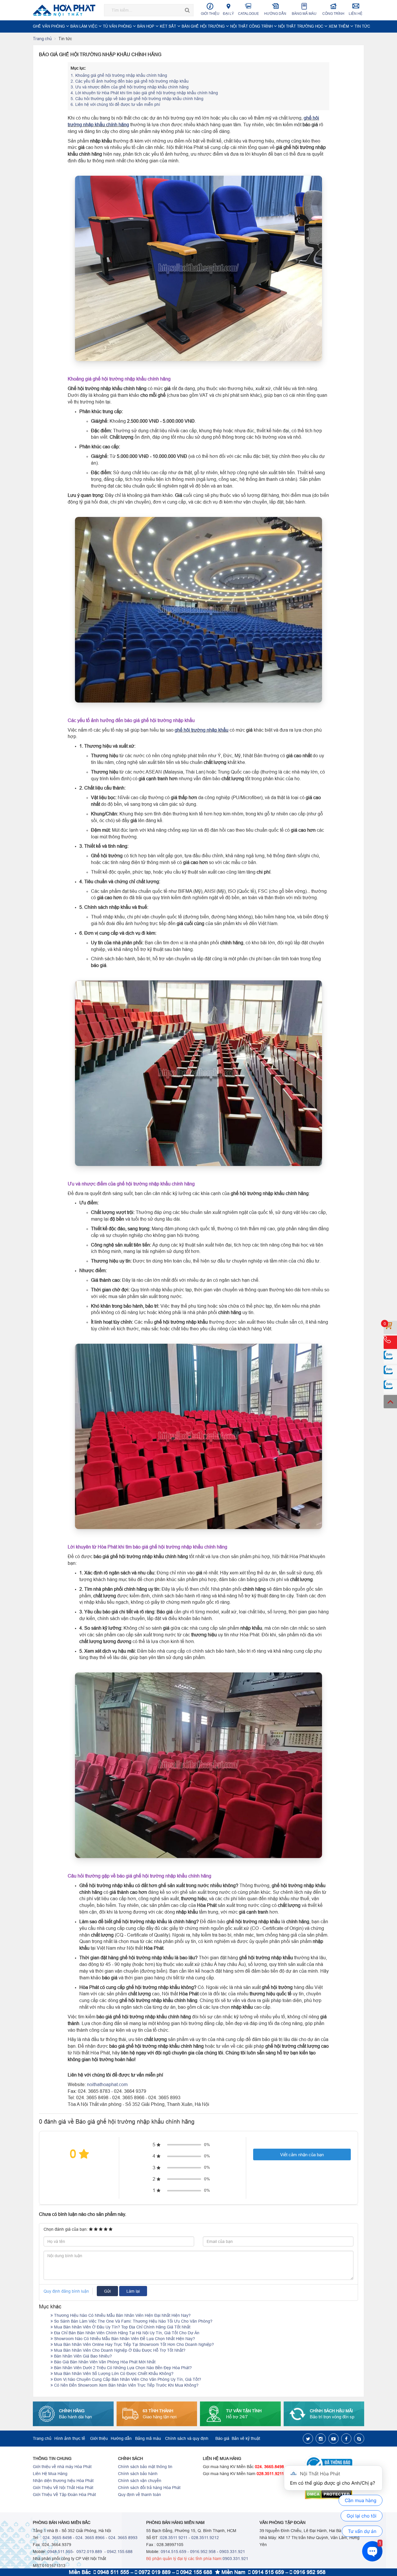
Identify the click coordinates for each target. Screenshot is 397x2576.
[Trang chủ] (66, 10)
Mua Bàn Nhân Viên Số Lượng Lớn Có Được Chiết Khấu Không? (113, 2374)
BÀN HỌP (146, 26)
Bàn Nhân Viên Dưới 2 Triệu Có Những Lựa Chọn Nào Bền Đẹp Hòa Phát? (122, 2368)
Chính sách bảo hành (138, 2474)
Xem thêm (339, 26)
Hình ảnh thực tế (70, 2438)
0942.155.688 (120, 2552)
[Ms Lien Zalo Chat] (390, 1372)
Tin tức (362, 26)
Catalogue (248, 14)
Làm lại (133, 2291)
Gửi (107, 2291)
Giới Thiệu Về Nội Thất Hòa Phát (63, 2488)
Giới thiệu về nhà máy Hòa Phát (62, 2467)
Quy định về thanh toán (140, 2495)
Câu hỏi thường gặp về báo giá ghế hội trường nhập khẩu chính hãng (137, 99)
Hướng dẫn (275, 14)
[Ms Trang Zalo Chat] (390, 1387)
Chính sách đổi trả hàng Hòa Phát (149, 2488)
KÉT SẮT (169, 26)
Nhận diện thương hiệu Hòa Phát (63, 2481)
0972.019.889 (89, 2552)
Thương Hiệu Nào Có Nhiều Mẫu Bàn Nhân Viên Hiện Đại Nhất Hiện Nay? (122, 2315)
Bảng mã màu (304, 14)
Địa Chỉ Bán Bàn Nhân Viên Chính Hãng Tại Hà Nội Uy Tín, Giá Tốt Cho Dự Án (126, 2333)
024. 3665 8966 (90, 2538)
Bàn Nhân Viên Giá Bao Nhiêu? (82, 2356)
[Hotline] (390, 1342)
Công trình (333, 14)
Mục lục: (78, 68)
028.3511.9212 (205, 2538)
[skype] (359, 2439)
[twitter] (308, 2439)
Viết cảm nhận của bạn (302, 2155)
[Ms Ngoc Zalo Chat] (390, 1357)
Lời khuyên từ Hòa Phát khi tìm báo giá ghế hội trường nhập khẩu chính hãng (144, 93)
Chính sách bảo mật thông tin (145, 2467)
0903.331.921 (232, 2552)
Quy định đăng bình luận (66, 2291)
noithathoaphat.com (107, 2084)
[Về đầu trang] (390, 1402)
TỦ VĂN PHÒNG (118, 26)
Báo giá (222, 2438)
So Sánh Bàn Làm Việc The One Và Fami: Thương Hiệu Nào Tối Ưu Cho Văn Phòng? (133, 2321)
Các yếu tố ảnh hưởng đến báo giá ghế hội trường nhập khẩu (130, 81)
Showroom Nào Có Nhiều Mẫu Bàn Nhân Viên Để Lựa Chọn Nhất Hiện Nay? (124, 2339)
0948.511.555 (60, 2552)
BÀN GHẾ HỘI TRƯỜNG (204, 26)
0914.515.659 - (175, 2552)
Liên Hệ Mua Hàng (50, 2474)
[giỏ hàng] (390, 1327)
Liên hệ (356, 14)
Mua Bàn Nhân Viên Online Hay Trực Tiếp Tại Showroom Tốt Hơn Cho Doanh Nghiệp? (133, 2344)
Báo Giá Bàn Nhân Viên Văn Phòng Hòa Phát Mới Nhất (104, 2362)
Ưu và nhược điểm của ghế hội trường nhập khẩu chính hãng (130, 87)
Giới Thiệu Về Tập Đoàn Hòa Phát (64, 2495)
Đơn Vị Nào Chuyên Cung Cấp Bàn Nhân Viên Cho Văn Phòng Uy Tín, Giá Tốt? (127, 2379)
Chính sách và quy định (187, 2438)
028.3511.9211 (270, 2474)
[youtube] (333, 2439)
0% (207, 2145)
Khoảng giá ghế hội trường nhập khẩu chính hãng (119, 75)
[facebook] (346, 2439)
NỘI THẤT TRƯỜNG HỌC (301, 26)
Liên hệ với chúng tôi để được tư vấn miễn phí (115, 104)
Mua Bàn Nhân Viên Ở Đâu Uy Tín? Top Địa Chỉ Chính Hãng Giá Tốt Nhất (122, 2327)
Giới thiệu (210, 14)
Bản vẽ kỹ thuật (246, 2438)
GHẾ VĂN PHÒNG (49, 26)
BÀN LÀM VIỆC (84, 26)
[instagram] (321, 2439)
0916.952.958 (203, 2552)
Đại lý (228, 14)
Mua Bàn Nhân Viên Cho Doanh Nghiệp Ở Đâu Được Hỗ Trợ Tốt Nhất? (119, 2350)
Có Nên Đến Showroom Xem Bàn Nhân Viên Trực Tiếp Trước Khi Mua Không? (126, 2385)
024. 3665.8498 (269, 2467)
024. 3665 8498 (57, 2538)
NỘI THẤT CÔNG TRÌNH (252, 26)
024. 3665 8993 (123, 2538)
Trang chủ (42, 39)
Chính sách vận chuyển (140, 2481)
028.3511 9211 (174, 2538)
